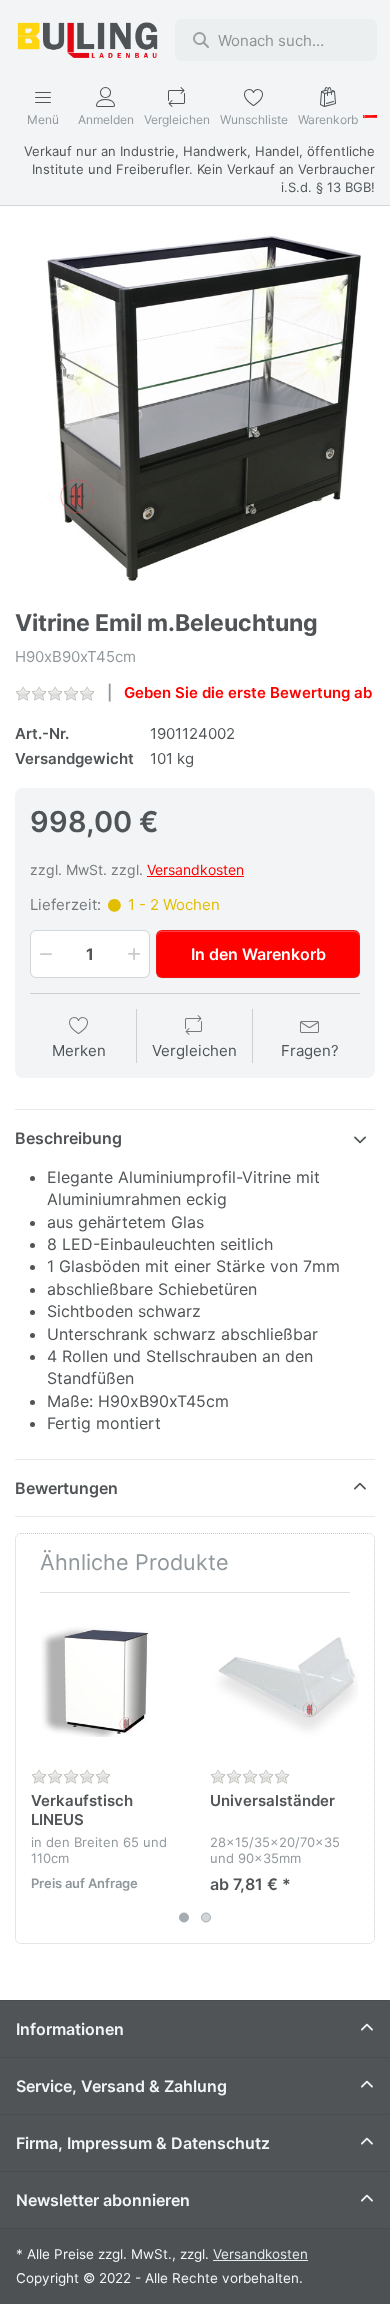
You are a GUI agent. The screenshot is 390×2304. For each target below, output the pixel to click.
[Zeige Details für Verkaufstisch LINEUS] (105, 1682)
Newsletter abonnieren (103, 2200)
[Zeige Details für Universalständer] (284, 1682)
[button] (44, 954)
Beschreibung (68, 1138)
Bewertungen (66, 1488)
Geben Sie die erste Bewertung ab (248, 692)
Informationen (70, 2029)
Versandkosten (195, 869)
